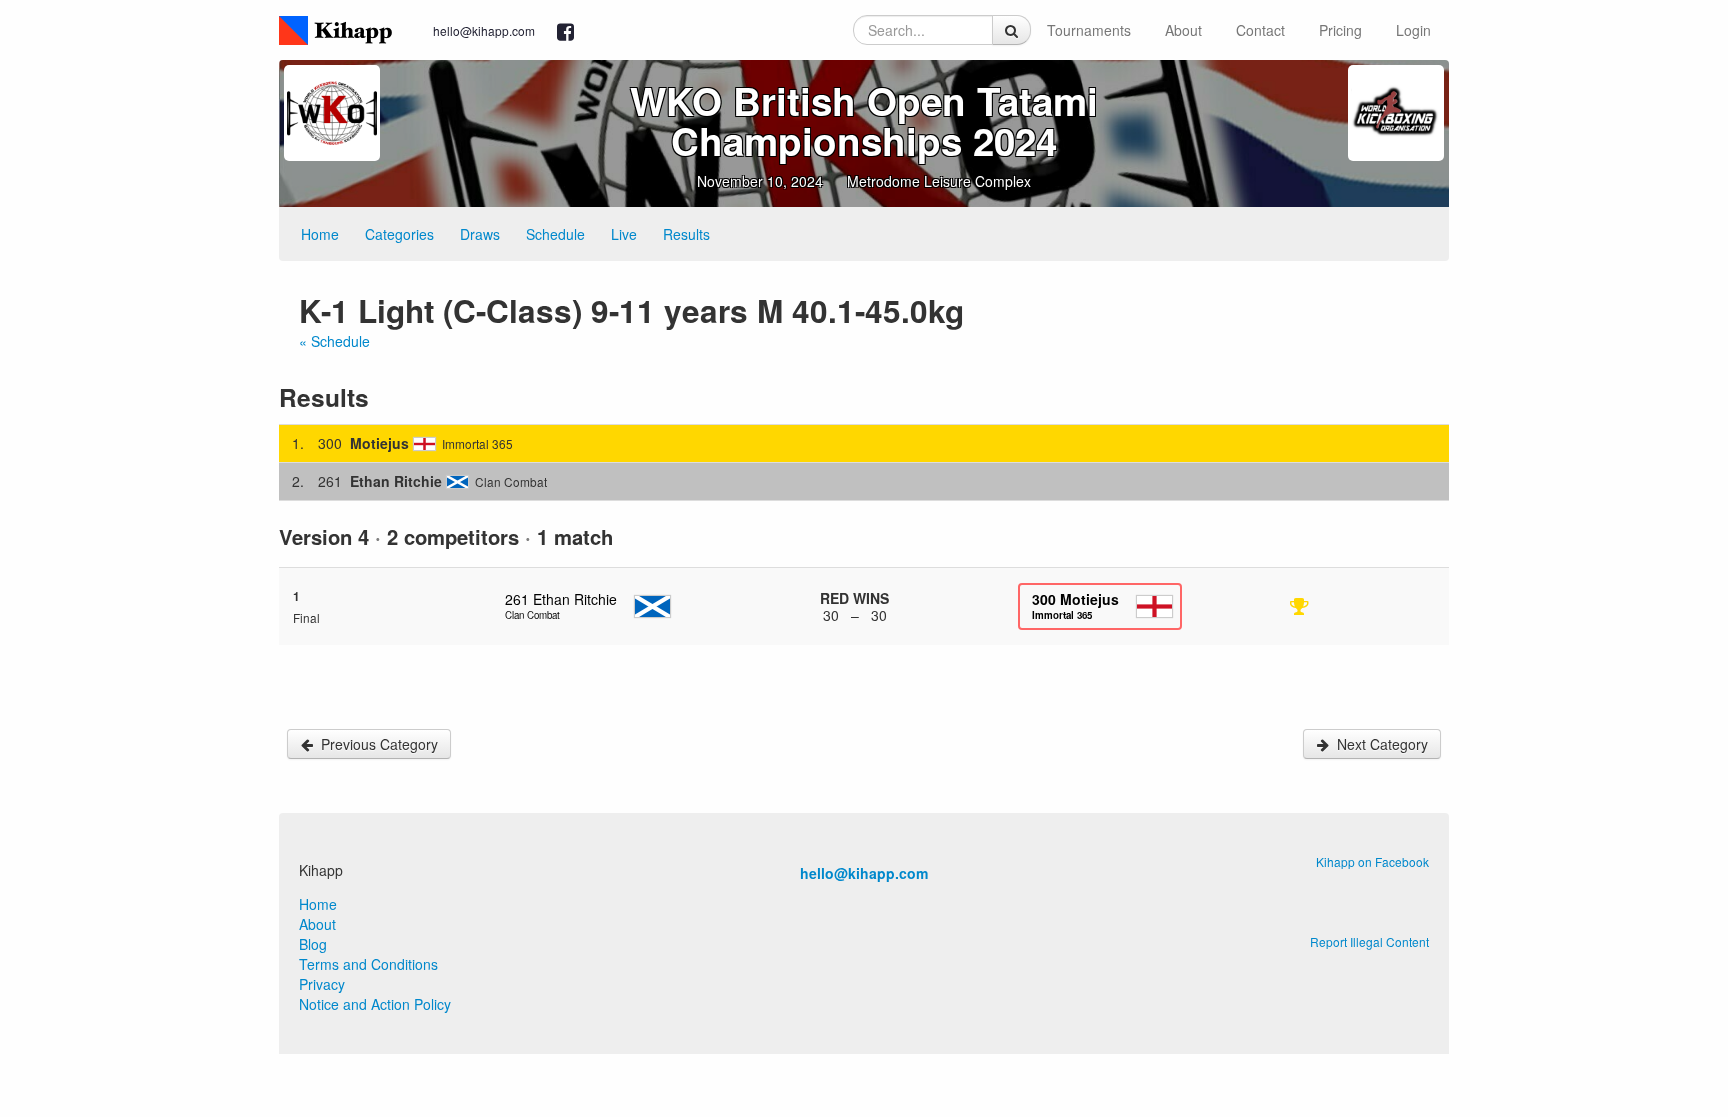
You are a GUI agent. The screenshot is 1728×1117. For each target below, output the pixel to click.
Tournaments (1089, 30)
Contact (1260, 30)
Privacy (322, 984)
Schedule (555, 234)
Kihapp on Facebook (1372, 861)
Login (1413, 30)
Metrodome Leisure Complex (939, 181)
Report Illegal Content (1369, 941)
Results (686, 234)
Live (624, 234)
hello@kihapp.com (484, 30)
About (1183, 30)
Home (320, 234)
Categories (399, 234)
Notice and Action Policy (375, 1004)
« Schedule (334, 341)
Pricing (1340, 30)
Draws (480, 234)
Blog (313, 944)
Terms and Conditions (368, 964)
